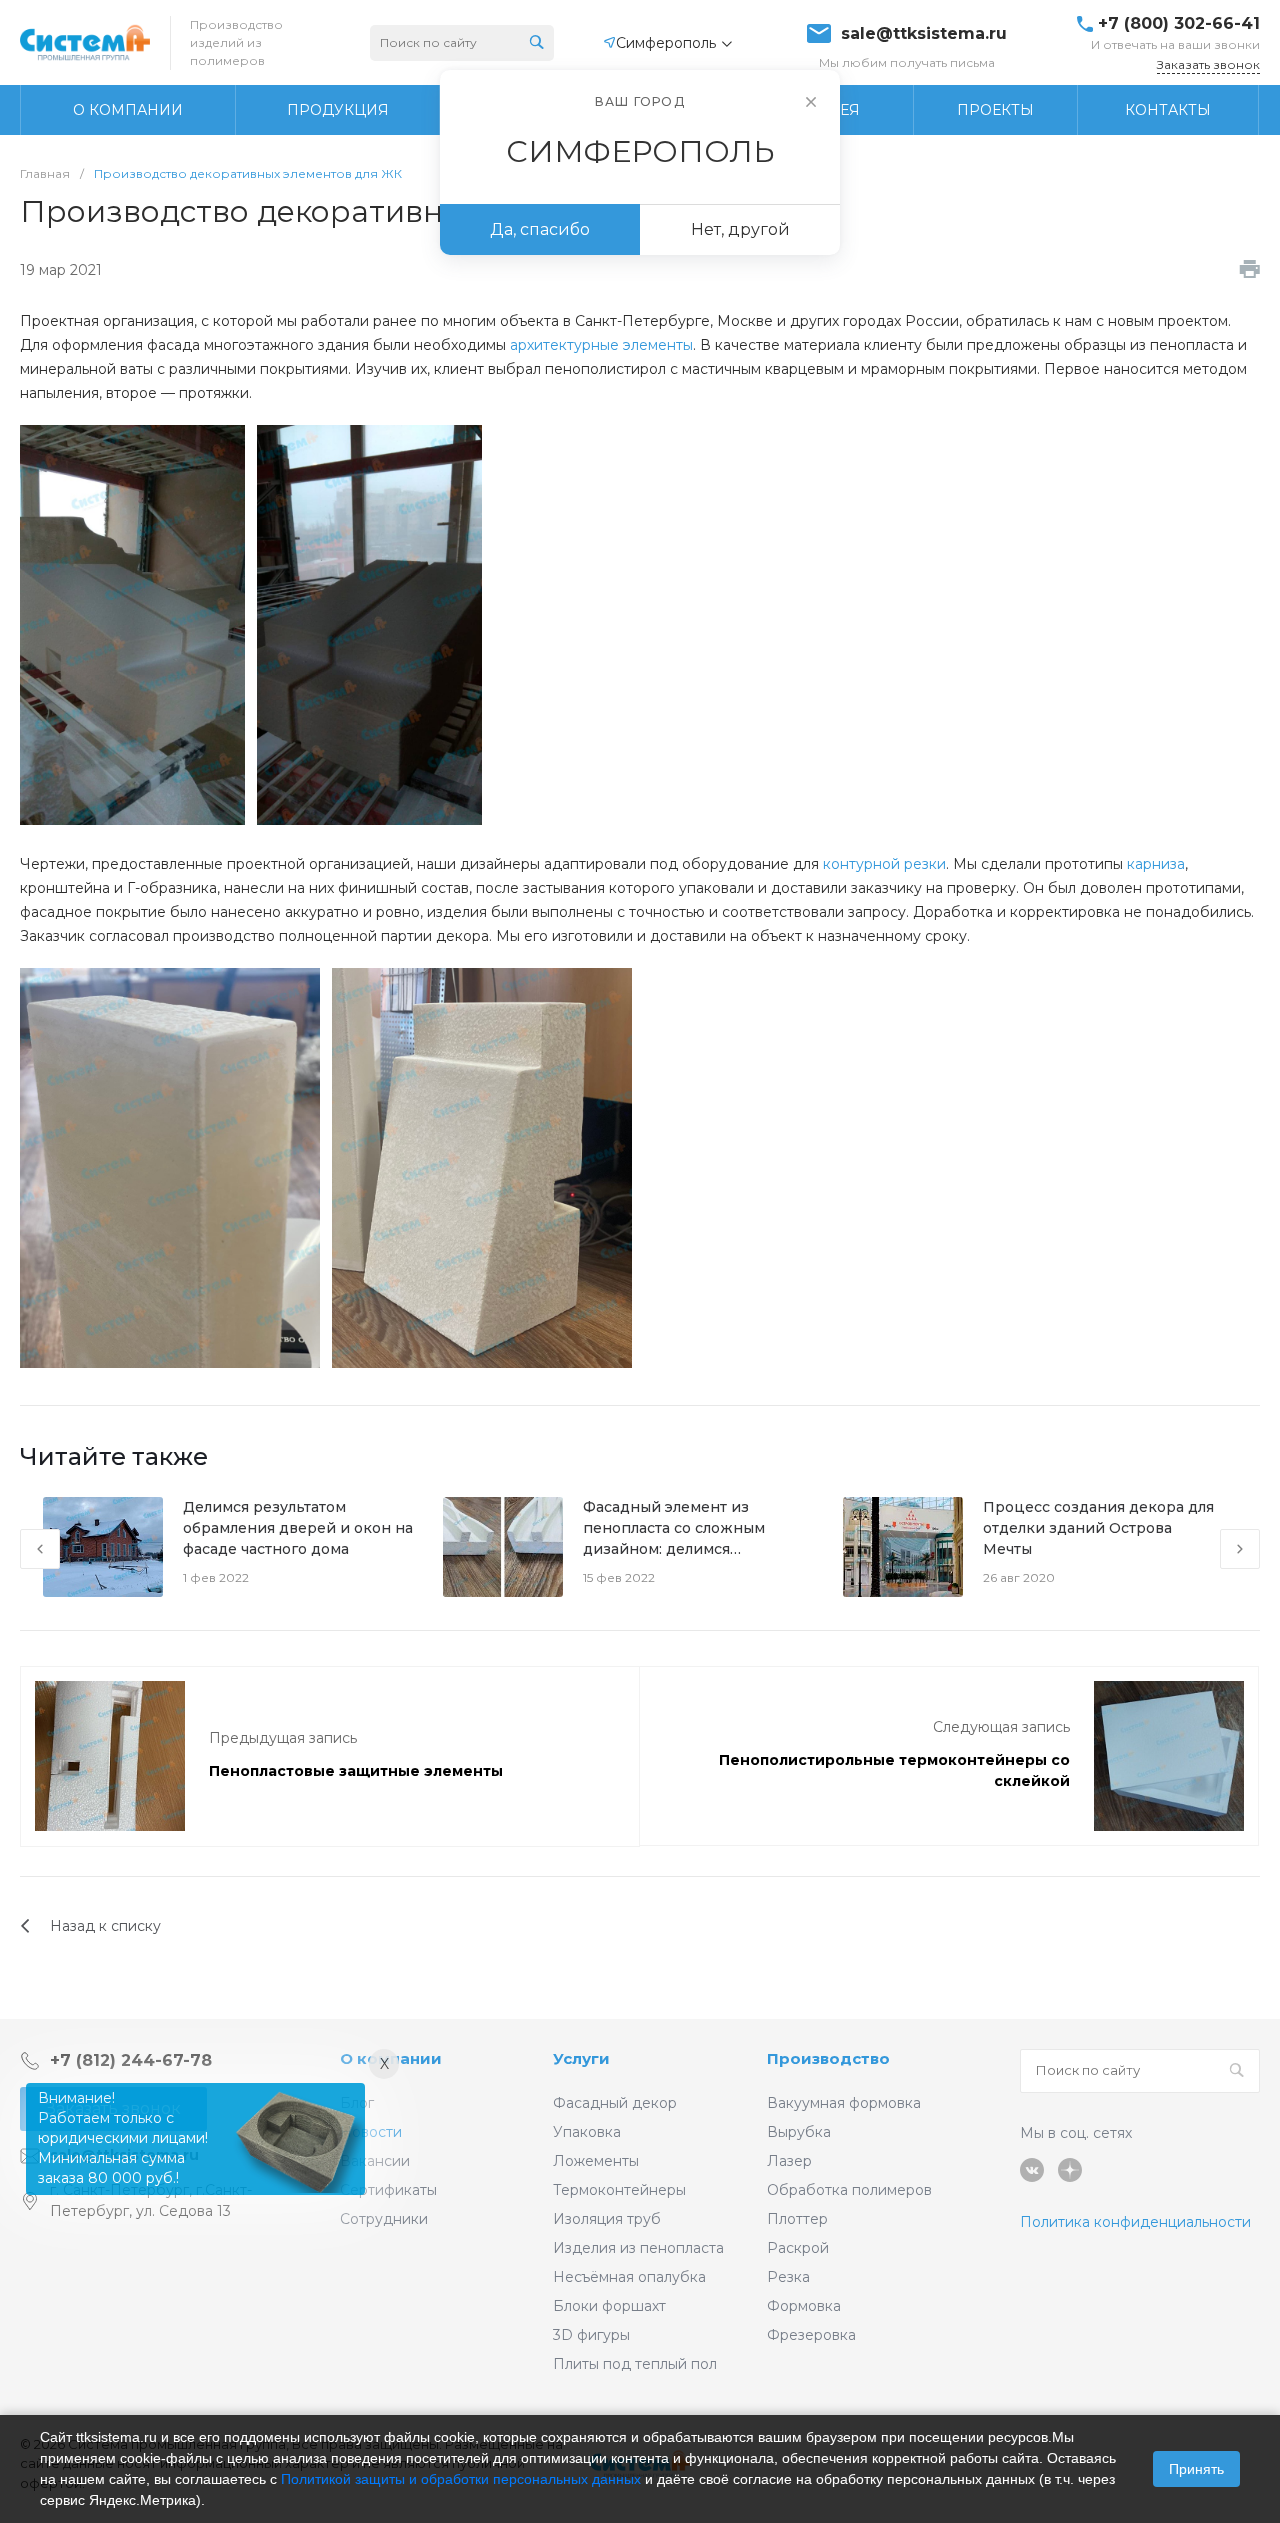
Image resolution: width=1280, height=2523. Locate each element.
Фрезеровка (811, 2335)
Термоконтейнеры (619, 2190)
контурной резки (884, 864)
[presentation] (40, 1549)
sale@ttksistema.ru (924, 34)
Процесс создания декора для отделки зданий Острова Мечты (1098, 1528)
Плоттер (797, 2219)
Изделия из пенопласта (638, 2248)
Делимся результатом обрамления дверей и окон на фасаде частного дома (298, 1528)
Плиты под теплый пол (635, 2364)
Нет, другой (740, 229)
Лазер (789, 2161)
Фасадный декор (615, 2103)
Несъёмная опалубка (629, 2277)
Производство (828, 2058)
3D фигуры (591, 2335)
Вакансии (375, 2161)
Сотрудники (384, 2219)
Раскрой (798, 2248)
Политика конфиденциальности (1135, 2222)
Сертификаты (388, 2190)
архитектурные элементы (601, 345)
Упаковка (587, 2132)
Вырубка (799, 2132)
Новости (371, 2132)
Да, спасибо (540, 229)
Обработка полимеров (849, 2190)
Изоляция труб (607, 2219)
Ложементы (596, 2161)
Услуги (581, 2058)
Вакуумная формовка (844, 2103)
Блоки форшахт (609, 2306)
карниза (1156, 864)
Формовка (804, 2306)
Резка (788, 2277)
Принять (1196, 2469)
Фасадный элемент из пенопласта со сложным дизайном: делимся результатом (674, 1529)
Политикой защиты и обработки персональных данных (461, 2479)
